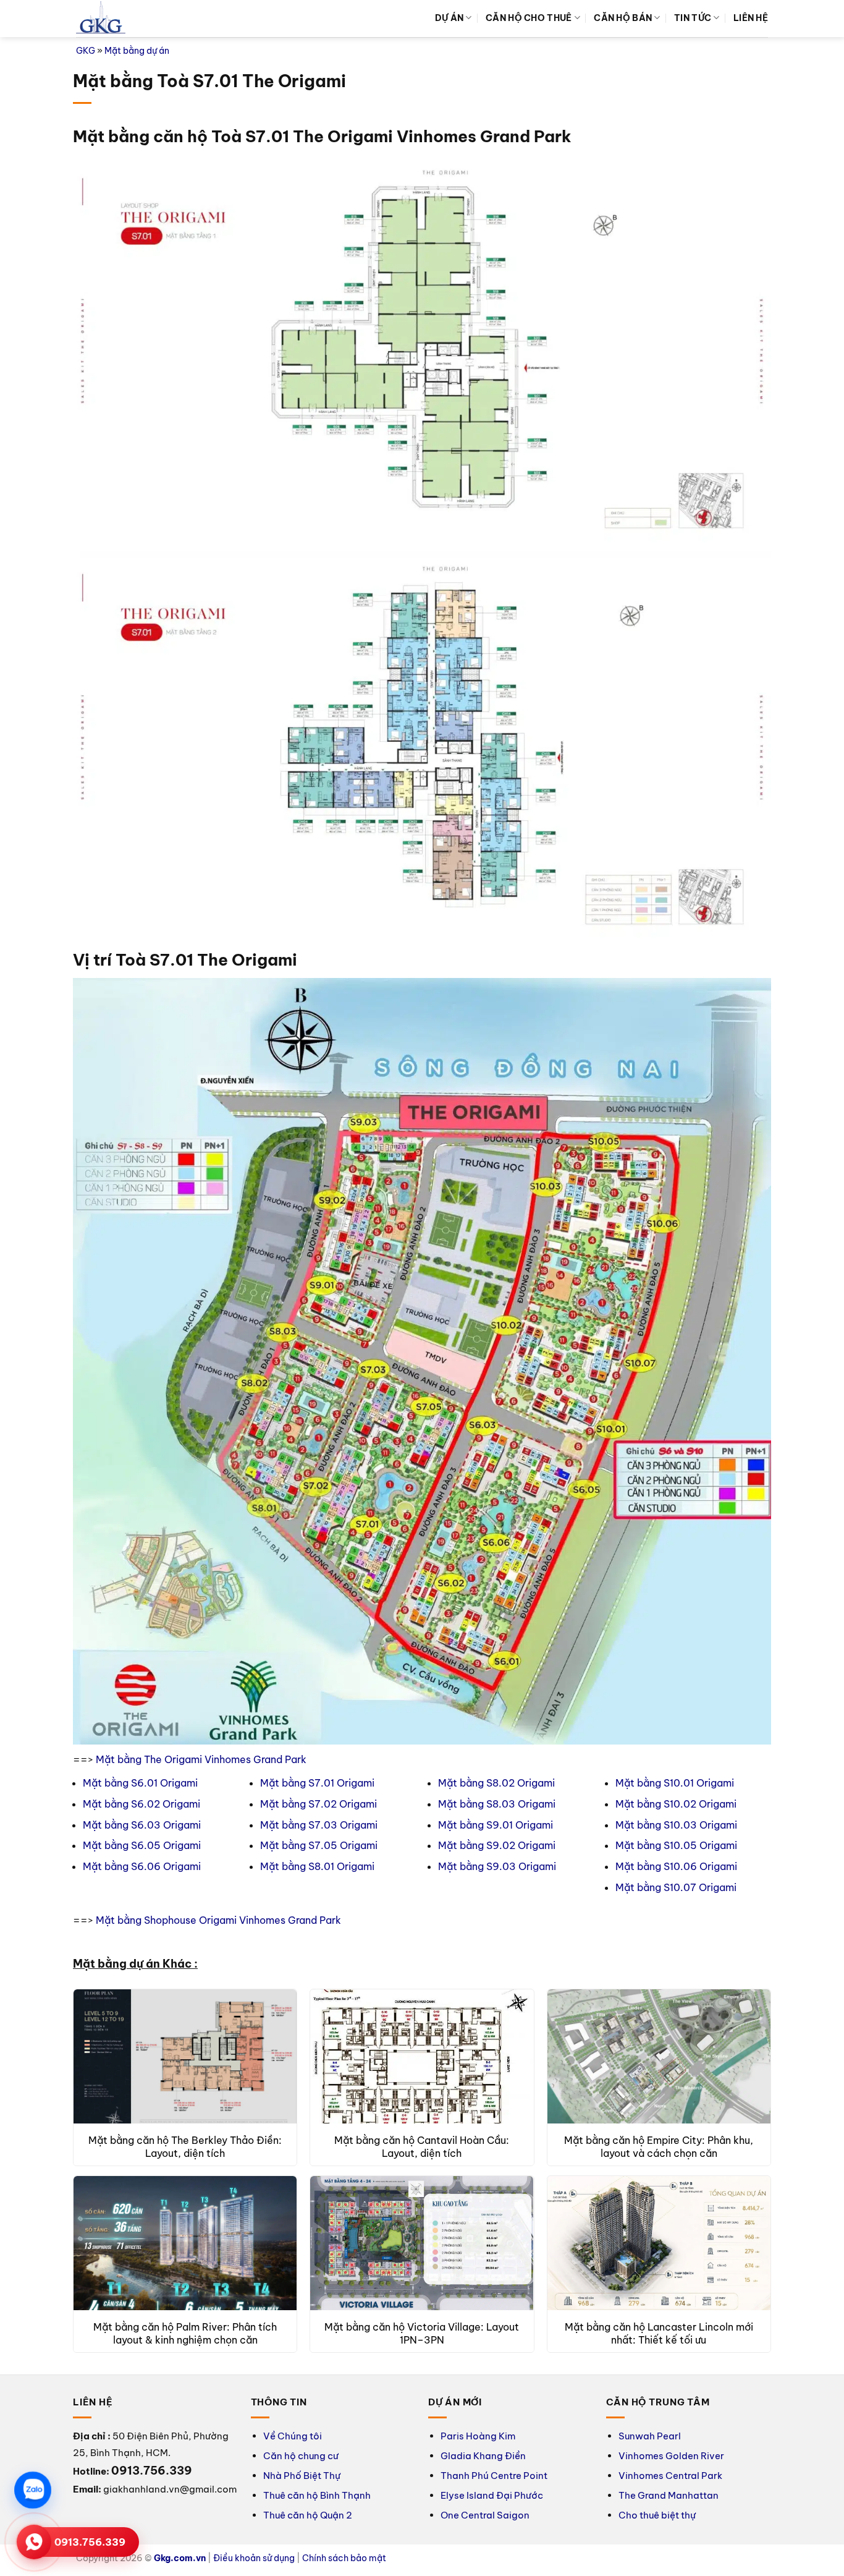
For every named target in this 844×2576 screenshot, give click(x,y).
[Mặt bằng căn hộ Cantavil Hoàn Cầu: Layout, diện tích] (422, 2056)
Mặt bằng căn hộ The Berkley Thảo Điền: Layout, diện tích (185, 2147)
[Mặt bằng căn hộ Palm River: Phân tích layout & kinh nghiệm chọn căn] (185, 2243)
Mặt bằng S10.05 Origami (676, 1845)
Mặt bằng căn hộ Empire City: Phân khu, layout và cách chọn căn (659, 2147)
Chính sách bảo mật (344, 2558)
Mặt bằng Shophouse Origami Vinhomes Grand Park (218, 1920)
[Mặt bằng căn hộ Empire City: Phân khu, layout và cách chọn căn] (659, 2056)
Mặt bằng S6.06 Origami (142, 1866)
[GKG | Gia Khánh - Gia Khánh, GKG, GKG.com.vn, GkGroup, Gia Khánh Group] (101, 19)
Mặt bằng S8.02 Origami (496, 1783)
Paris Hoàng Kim (478, 2436)
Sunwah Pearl (650, 2436)
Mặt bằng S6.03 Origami (142, 1825)
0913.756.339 (90, 2542)
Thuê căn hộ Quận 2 (308, 2515)
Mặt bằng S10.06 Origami (676, 1866)
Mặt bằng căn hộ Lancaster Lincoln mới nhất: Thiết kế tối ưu (659, 2333)
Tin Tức (693, 18)
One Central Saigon (485, 2515)
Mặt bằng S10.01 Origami (675, 1783)
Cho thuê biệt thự (657, 2515)
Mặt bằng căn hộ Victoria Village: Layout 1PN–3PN (422, 2333)
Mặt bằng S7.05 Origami (319, 1845)
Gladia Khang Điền (483, 2456)
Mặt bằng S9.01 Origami (496, 1825)
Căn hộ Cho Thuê (529, 18)
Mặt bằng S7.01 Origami (317, 1783)
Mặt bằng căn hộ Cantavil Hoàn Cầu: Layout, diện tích (422, 2147)
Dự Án (449, 18)
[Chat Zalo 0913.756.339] (33, 2490)
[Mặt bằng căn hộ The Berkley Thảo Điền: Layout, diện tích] (185, 2056)
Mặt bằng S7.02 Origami (319, 1804)
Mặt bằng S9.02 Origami (497, 1845)
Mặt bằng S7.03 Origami (319, 1825)
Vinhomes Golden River (671, 2456)
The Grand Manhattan (669, 2495)
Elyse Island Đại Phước (492, 2495)
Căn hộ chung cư (301, 2456)
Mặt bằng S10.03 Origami (676, 1825)
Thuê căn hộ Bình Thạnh (317, 2495)
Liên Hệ (751, 18)
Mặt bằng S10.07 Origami (676, 1887)
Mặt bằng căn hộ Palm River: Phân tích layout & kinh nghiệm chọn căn (185, 2333)
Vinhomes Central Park (670, 2476)
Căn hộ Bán (623, 18)
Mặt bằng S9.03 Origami (497, 1866)
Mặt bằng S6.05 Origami (142, 1845)
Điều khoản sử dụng (254, 2558)
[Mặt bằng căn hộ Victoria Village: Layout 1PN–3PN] (422, 2243)
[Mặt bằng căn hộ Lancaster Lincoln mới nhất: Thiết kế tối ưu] (659, 2243)
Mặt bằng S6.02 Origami (141, 1804)
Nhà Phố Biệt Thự (302, 2476)
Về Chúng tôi (293, 2436)
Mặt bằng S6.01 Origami (140, 1783)
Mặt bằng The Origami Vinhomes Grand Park (201, 1759)
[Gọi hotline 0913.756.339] (34, 2542)
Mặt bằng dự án (137, 51)
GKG (86, 51)
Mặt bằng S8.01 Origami (317, 1866)
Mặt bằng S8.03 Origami (497, 1804)
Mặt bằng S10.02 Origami (676, 1804)
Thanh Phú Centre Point (494, 2476)
